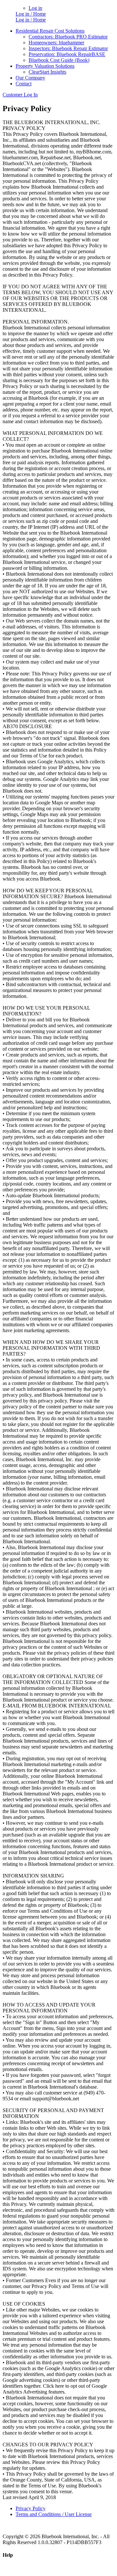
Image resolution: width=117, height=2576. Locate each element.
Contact (24, 84)
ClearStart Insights (47, 72)
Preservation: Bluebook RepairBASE (67, 54)
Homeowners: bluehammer (56, 43)
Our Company (30, 78)
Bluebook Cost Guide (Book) (59, 60)
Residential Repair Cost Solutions (50, 31)
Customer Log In (20, 95)
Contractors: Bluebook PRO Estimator (68, 37)
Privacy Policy (31, 2508)
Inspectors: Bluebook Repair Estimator (68, 48)
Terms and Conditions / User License (54, 2514)
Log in (35, 8)
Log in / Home (31, 14)
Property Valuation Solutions (45, 66)
